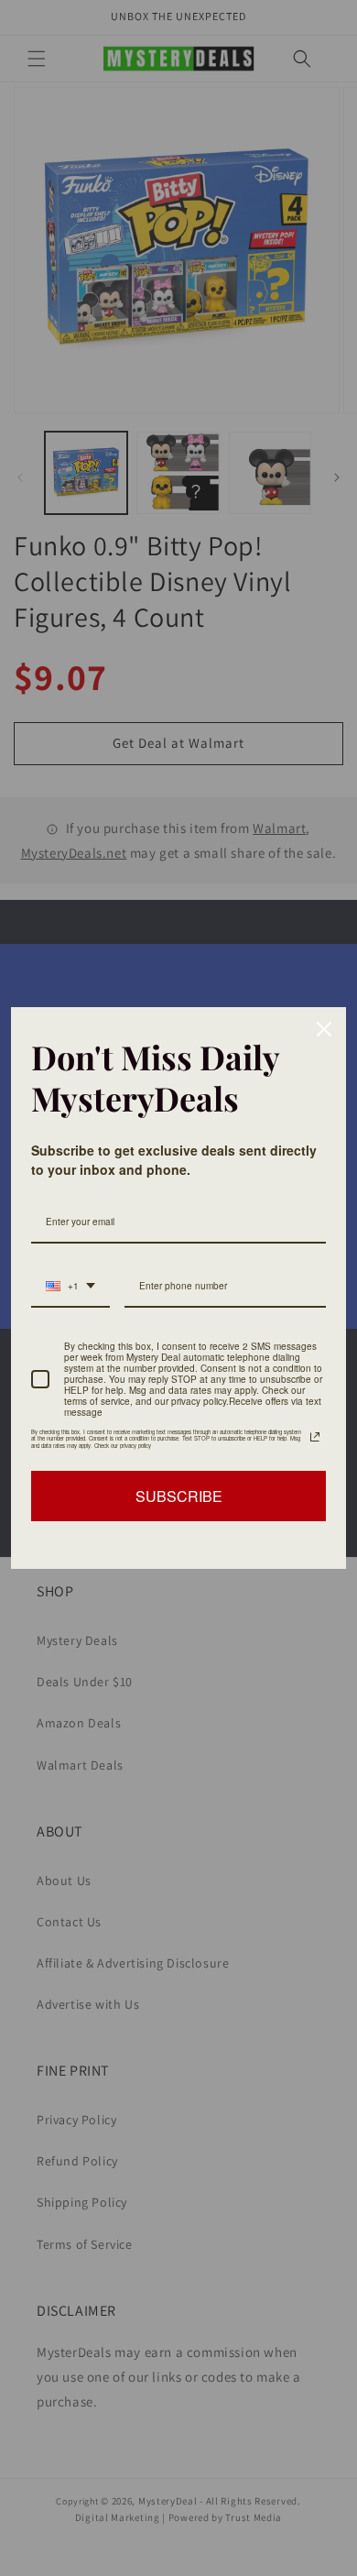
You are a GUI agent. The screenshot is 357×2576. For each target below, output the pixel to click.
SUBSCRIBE (179, 1496)
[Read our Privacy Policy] (315, 1437)
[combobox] (70, 1287)
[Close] (324, 1029)
